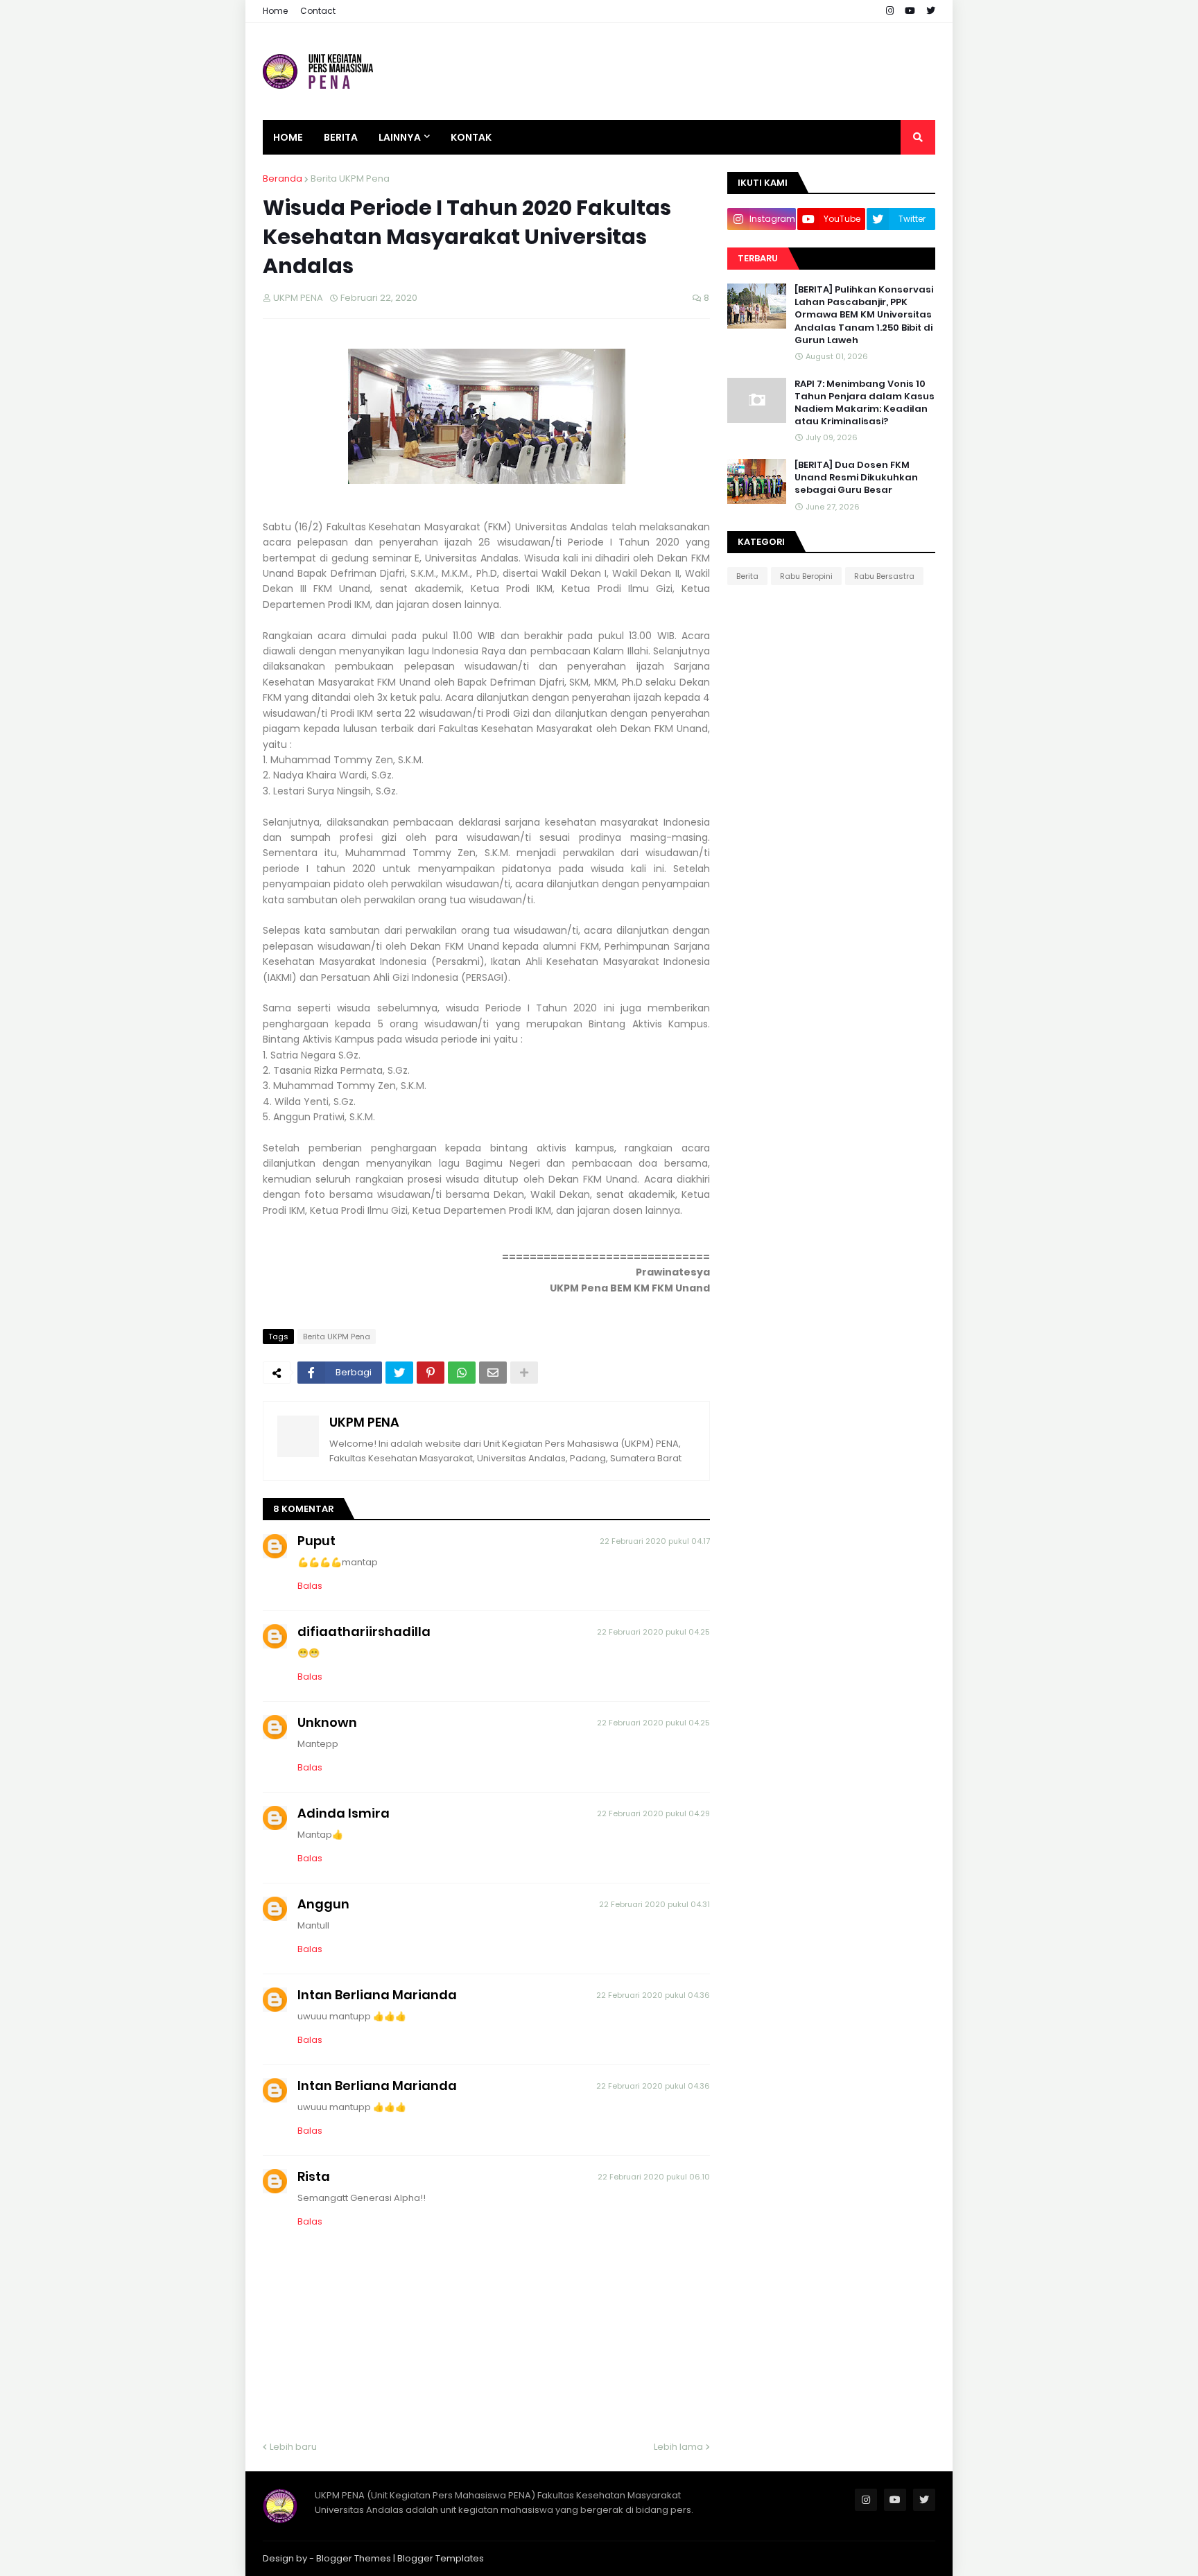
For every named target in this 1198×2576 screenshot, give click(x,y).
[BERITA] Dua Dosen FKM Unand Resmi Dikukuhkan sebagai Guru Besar (856, 478)
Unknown (327, 1722)
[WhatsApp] (462, 1373)
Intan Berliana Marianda (377, 1995)
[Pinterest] (431, 1373)
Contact (318, 11)
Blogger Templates (441, 2558)
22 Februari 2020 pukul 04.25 (653, 1632)
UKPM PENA (364, 1422)
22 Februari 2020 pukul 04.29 (653, 1813)
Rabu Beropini (806, 576)
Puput (316, 1541)
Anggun (323, 1904)
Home (275, 11)
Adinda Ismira (344, 1813)
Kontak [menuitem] (471, 137)
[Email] (493, 1373)
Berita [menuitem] (341, 137)
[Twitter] (399, 1373)
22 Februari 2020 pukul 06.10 (654, 2177)
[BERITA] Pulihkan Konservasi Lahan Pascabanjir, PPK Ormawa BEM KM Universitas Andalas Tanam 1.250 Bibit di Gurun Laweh (864, 315)
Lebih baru (293, 2447)
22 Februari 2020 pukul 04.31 (654, 1904)
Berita (747, 576)
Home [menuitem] (288, 137)
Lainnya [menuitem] (400, 137)
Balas (310, 1586)
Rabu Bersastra (884, 576)
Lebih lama (678, 2447)
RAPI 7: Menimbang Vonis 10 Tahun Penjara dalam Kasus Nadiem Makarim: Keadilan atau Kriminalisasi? (865, 403)
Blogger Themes (354, 2558)
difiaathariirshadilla (364, 1631)
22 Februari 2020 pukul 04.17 (655, 1541)
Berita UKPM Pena (350, 179)
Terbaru (758, 258)
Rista (314, 2176)
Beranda (283, 179)
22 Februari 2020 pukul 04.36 (653, 1995)
